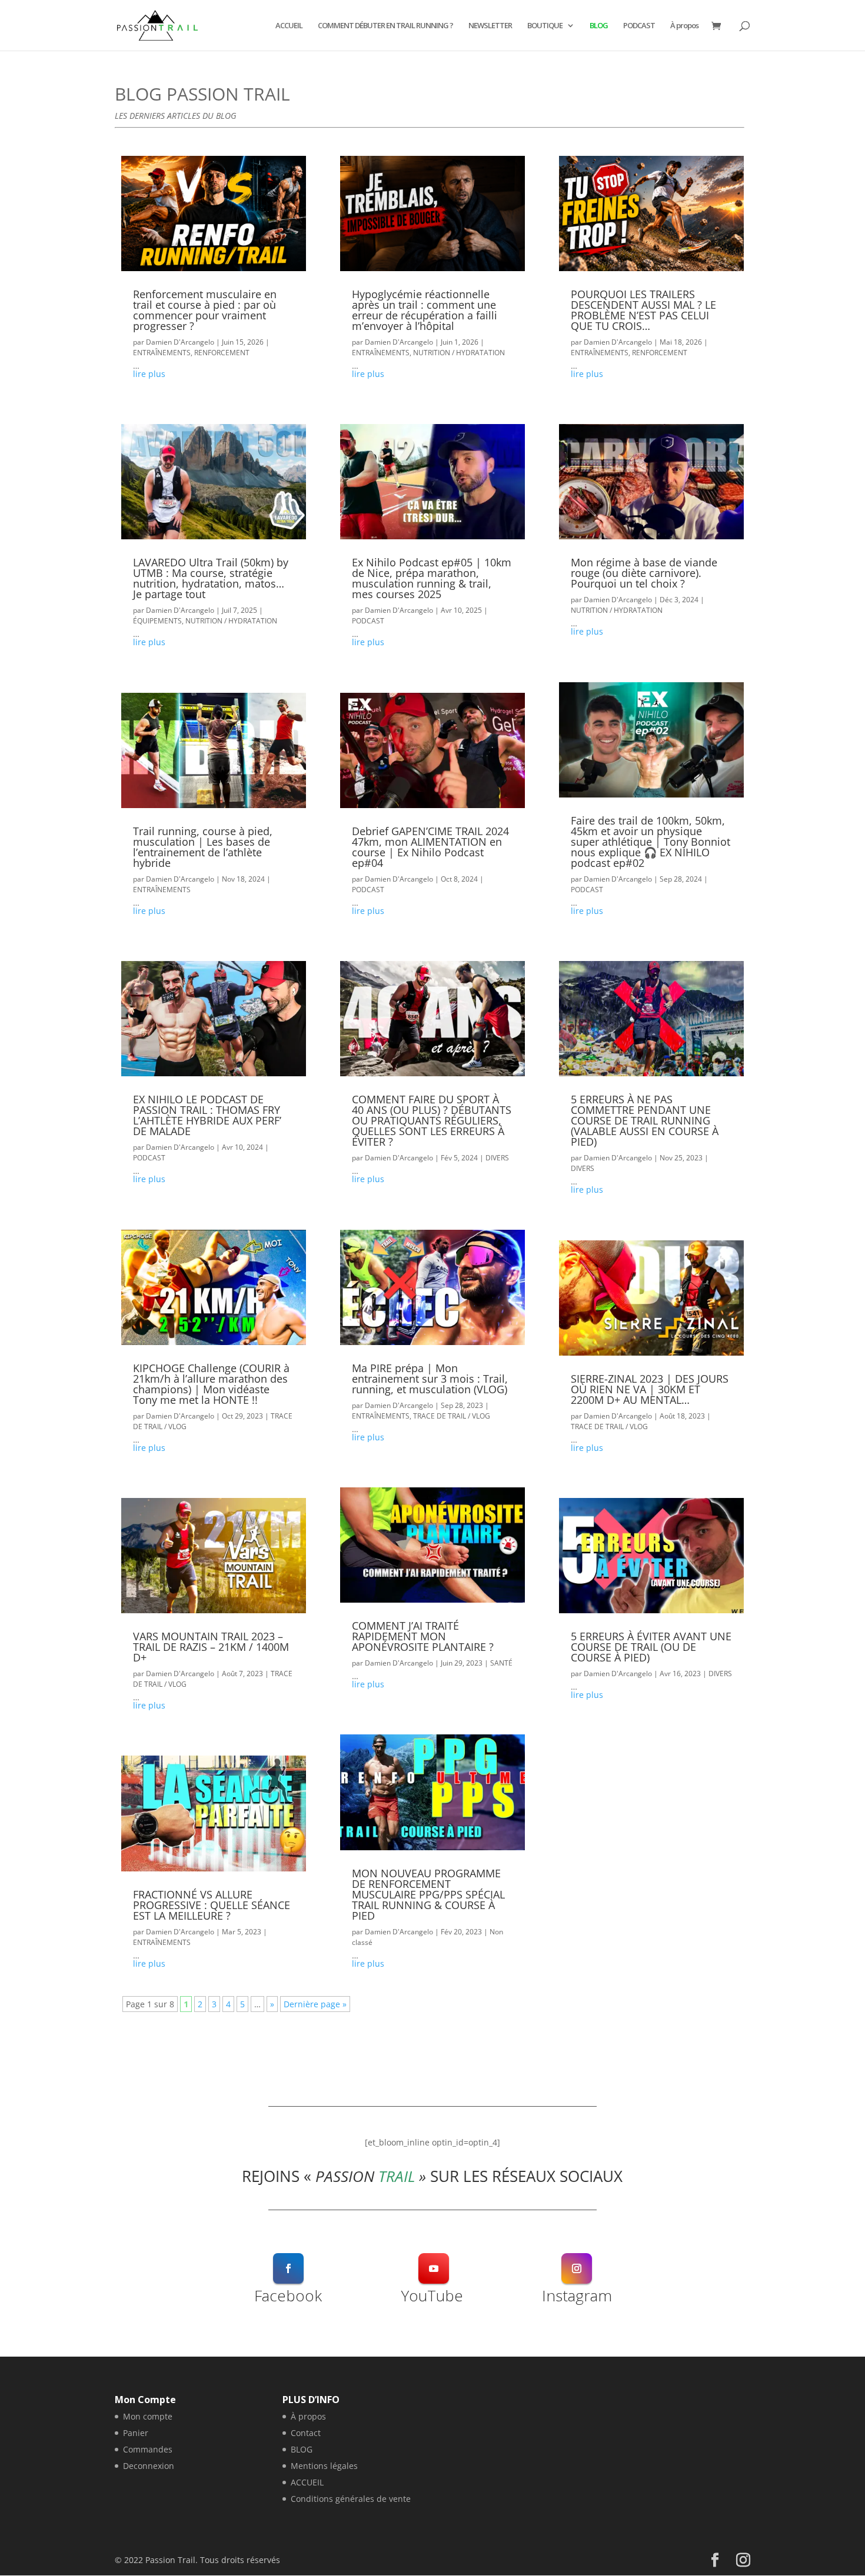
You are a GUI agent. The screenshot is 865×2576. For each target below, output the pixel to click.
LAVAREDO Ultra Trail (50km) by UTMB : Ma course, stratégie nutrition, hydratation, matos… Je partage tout (211, 578)
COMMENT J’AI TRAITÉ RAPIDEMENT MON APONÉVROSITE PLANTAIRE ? (423, 1636)
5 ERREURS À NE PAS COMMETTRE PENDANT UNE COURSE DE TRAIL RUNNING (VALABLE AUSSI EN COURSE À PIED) (645, 1120)
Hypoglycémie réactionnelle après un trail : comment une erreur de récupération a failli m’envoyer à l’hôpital (425, 310)
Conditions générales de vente (351, 2499)
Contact (306, 2433)
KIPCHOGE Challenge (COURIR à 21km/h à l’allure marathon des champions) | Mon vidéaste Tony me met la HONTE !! (211, 1384)
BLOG (599, 26)
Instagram (577, 2295)
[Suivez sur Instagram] (577, 2268)
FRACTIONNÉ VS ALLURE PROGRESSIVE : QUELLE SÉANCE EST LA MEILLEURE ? (212, 1905)
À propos (684, 26)
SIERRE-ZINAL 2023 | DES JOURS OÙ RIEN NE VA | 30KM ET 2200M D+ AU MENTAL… (650, 1389)
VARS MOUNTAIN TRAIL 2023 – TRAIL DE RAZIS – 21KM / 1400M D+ (211, 1647)
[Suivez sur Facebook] (288, 2268)
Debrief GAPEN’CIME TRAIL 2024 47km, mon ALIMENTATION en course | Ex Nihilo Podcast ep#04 (430, 847)
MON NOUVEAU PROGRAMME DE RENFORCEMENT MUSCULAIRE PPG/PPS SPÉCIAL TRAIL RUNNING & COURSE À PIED (428, 1894)
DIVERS (497, 1158)
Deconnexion (149, 2466)
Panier (136, 2433)
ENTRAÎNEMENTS (162, 353)
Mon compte (148, 2416)
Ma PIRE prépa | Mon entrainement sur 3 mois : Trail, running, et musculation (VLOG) (430, 1379)
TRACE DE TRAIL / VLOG (452, 1416)
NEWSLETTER (490, 26)
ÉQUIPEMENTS (157, 621)
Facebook (288, 2295)
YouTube (432, 2295)
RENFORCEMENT (222, 353)
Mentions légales (324, 2466)
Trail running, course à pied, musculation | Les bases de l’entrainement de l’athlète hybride (203, 847)
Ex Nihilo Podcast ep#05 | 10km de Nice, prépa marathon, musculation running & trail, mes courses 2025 (432, 578)
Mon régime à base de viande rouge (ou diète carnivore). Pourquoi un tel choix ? (644, 573)
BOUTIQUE (545, 26)
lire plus (149, 374)
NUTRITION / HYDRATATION (231, 621)
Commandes (148, 2449)
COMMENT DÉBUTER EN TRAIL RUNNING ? (385, 26)
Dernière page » (315, 2004)
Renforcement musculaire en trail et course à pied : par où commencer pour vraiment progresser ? (205, 310)
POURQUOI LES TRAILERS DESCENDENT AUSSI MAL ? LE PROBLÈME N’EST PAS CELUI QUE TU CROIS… (643, 310)
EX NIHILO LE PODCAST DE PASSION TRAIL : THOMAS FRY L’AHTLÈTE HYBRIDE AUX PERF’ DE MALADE (207, 1115)
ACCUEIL (289, 26)
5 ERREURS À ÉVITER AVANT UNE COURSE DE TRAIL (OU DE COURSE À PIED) (651, 1647)
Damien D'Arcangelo (180, 342)
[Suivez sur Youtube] (434, 2268)
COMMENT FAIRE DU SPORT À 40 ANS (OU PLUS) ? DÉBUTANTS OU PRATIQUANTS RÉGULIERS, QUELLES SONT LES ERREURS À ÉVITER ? (432, 1120)
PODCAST (639, 26)
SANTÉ (501, 1663)
